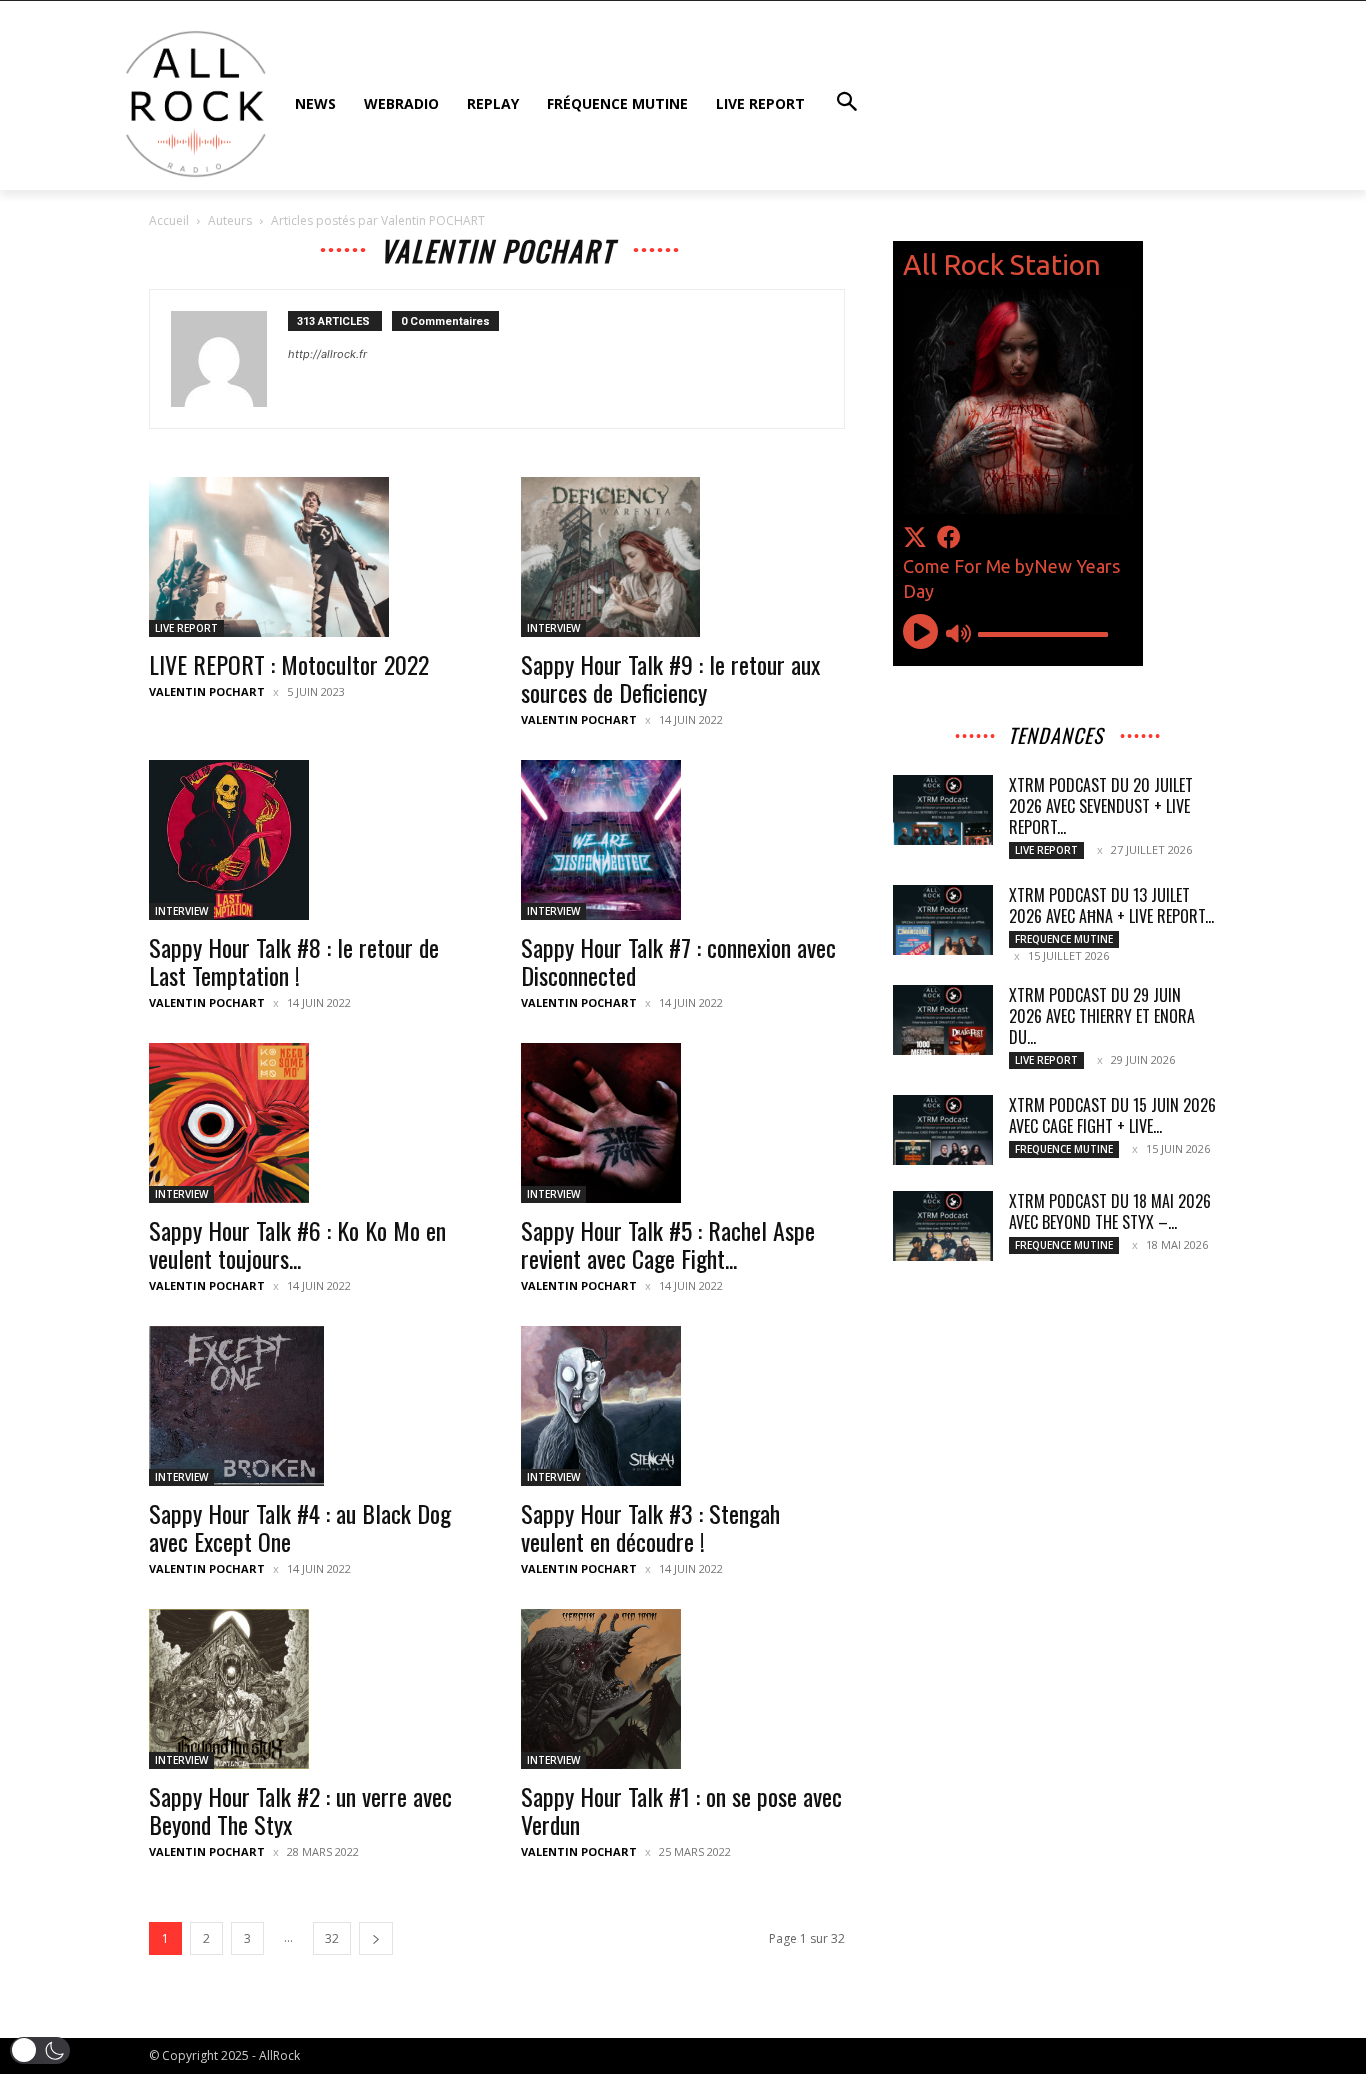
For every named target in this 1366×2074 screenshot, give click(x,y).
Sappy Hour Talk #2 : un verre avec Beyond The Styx (300, 1810)
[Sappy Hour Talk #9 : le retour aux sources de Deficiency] (683, 557)
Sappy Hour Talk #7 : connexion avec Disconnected (678, 961)
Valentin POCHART (207, 691)
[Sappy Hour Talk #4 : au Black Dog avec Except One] (311, 1406)
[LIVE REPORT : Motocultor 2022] (311, 557)
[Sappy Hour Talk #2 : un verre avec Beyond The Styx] (311, 1689)
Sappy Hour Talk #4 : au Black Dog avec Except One (300, 1527)
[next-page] (376, 1938)
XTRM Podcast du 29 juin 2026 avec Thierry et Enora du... (1102, 1016)
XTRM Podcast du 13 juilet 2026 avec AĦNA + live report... (1111, 905)
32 (332, 1938)
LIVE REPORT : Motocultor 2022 (289, 664)
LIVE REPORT (186, 628)
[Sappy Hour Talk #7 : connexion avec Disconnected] (683, 840)
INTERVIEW (553, 628)
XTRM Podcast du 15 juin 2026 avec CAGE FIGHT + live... (1112, 1115)
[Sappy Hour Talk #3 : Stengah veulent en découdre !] (683, 1406)
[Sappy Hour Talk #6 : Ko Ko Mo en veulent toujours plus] (311, 1123)
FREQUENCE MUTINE (1064, 939)
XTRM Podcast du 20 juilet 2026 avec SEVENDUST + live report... (1101, 806)
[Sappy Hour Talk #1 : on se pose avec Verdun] (683, 1689)
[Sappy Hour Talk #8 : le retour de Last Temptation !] (311, 840)
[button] (40, 2050)
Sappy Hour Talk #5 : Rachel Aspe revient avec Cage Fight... (668, 1244)
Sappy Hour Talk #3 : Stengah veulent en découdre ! (650, 1527)
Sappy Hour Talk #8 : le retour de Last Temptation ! (294, 961)
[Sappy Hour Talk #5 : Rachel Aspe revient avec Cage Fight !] (683, 1123)
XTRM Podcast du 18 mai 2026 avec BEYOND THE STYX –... (1110, 1211)
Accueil (169, 220)
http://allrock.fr (327, 354)
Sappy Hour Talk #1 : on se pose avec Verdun (681, 1810)
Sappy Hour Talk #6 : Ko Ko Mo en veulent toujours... (297, 1244)
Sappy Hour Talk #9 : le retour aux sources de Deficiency (670, 678)
